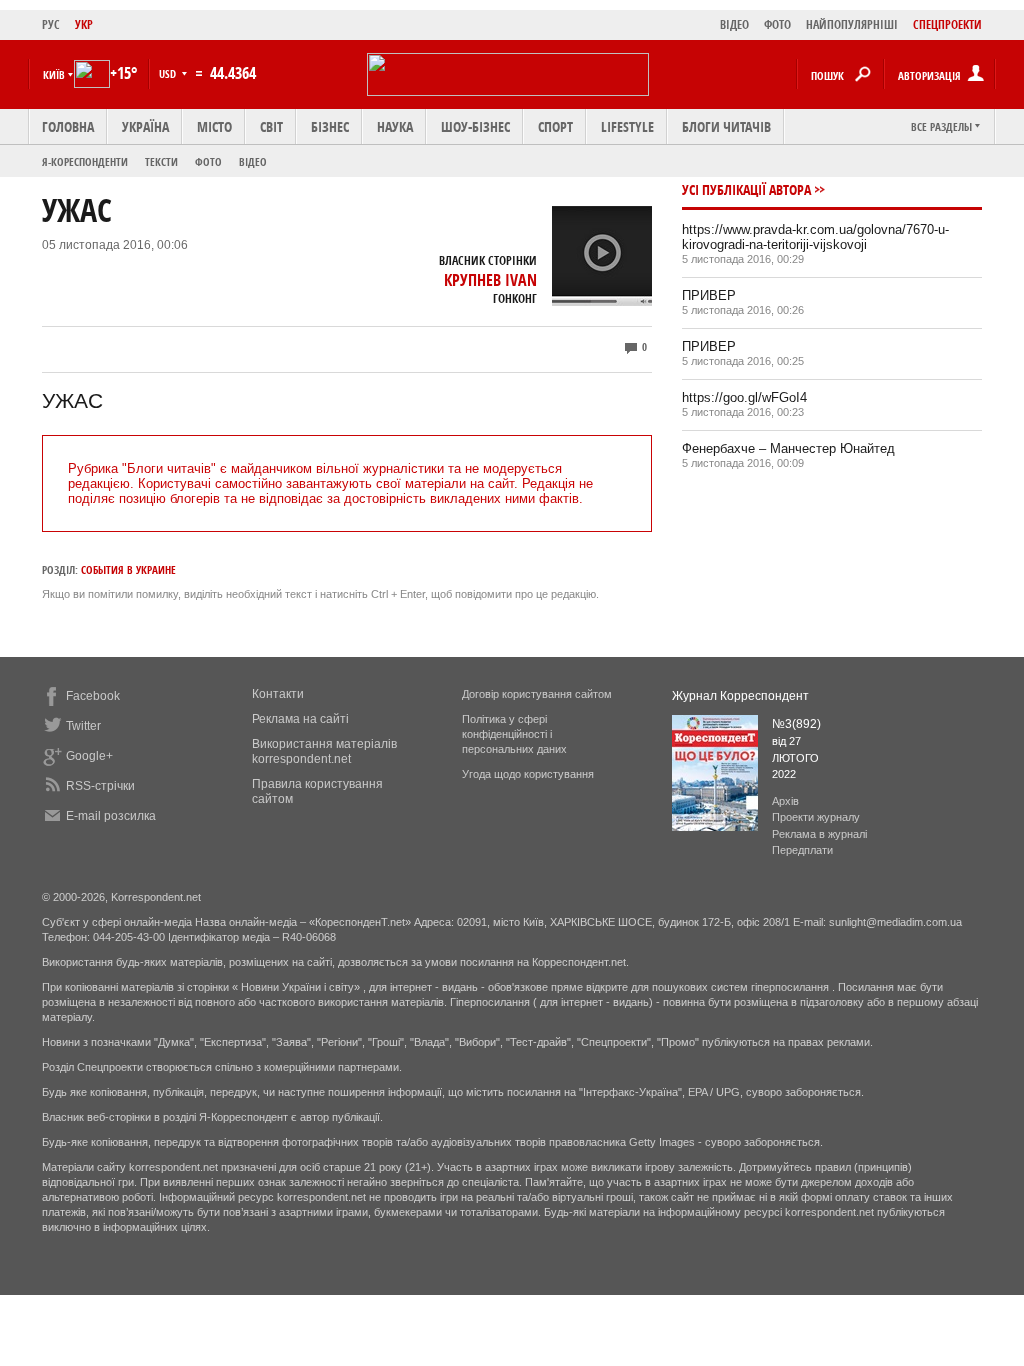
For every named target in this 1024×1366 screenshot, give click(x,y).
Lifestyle (627, 126)
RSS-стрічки (100, 786)
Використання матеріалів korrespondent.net (324, 751)
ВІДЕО (734, 24)
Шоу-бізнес (475, 126)
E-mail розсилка (111, 816)
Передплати (802, 850)
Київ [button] (54, 74)
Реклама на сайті (300, 719)
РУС (51, 24)
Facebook (93, 696)
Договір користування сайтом (537, 694)
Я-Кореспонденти (85, 161)
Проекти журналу (816, 817)
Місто (214, 126)
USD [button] (169, 73)
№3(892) (796, 724)
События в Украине (128, 569)
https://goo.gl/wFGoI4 (744, 397)
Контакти (278, 694)
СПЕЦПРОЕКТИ (947, 24)
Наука (395, 126)
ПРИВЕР (709, 295)
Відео (253, 161)
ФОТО (777, 24)
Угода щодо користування (528, 774)
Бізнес (330, 126)
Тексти (161, 161)
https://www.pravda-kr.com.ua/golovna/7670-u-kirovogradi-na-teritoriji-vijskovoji (815, 237)
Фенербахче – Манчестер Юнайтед (788, 448)
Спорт (555, 126)
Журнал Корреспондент (740, 696)
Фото (208, 161)
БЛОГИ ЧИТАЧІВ (726, 126)
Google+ (89, 756)
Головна (68, 126)
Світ (271, 126)
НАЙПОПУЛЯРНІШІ (852, 24)
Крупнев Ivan (490, 280)
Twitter (83, 726)
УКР (84, 24)
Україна (145, 126)
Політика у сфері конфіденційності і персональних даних (514, 734)
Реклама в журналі (819, 834)
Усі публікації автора (746, 189)
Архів (785, 801)
